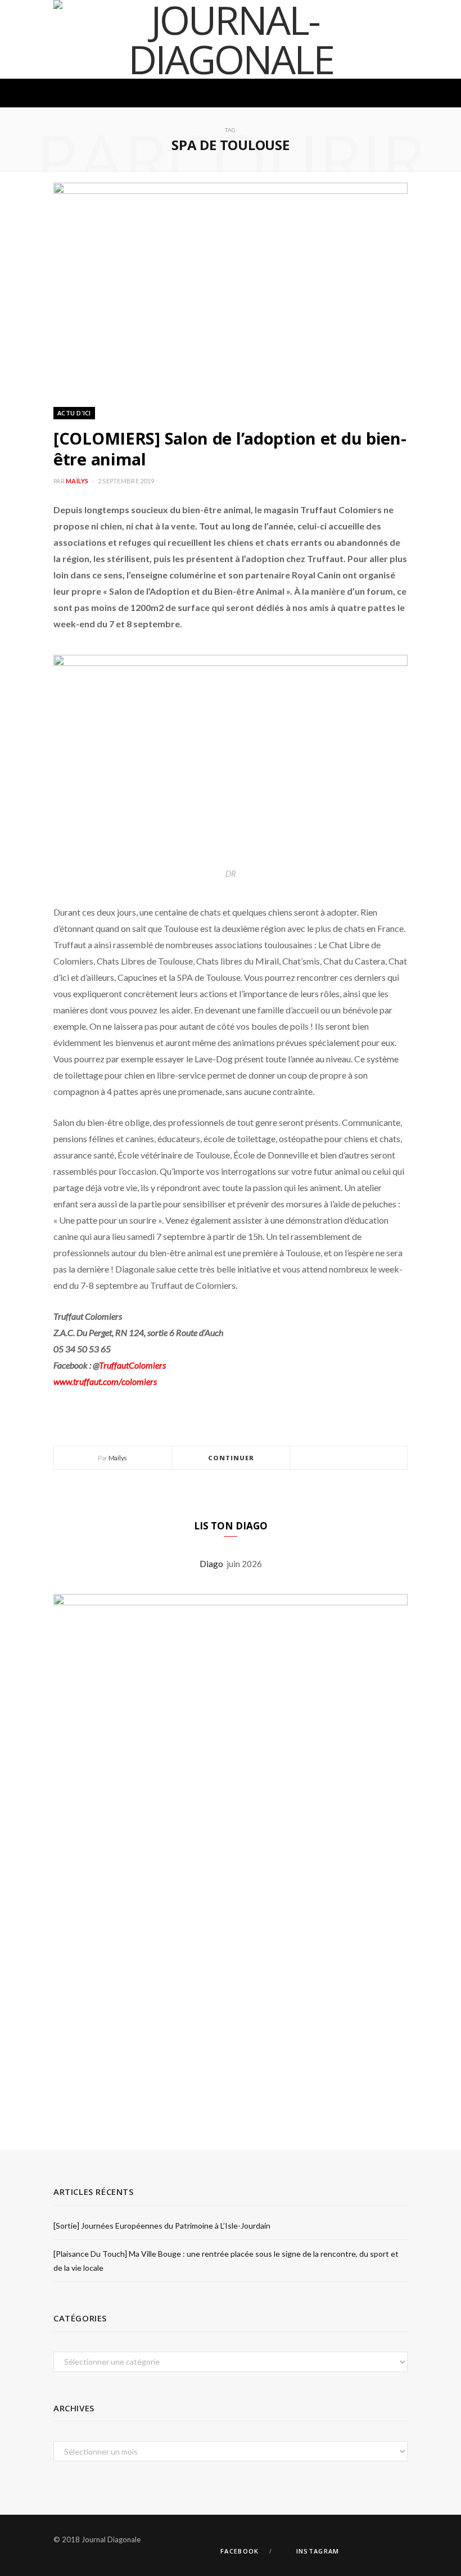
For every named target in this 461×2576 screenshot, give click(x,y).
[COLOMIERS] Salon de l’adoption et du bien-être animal (230, 449)
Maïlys (77, 481)
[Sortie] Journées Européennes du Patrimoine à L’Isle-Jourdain (162, 2226)
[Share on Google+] (362, 1458)
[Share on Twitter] (349, 1458)
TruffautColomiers (132, 1365)
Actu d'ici (74, 413)
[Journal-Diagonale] (231, 39)
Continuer (231, 1458)
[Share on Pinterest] (376, 1458)
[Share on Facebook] (335, 1458)
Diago (213, 1564)
